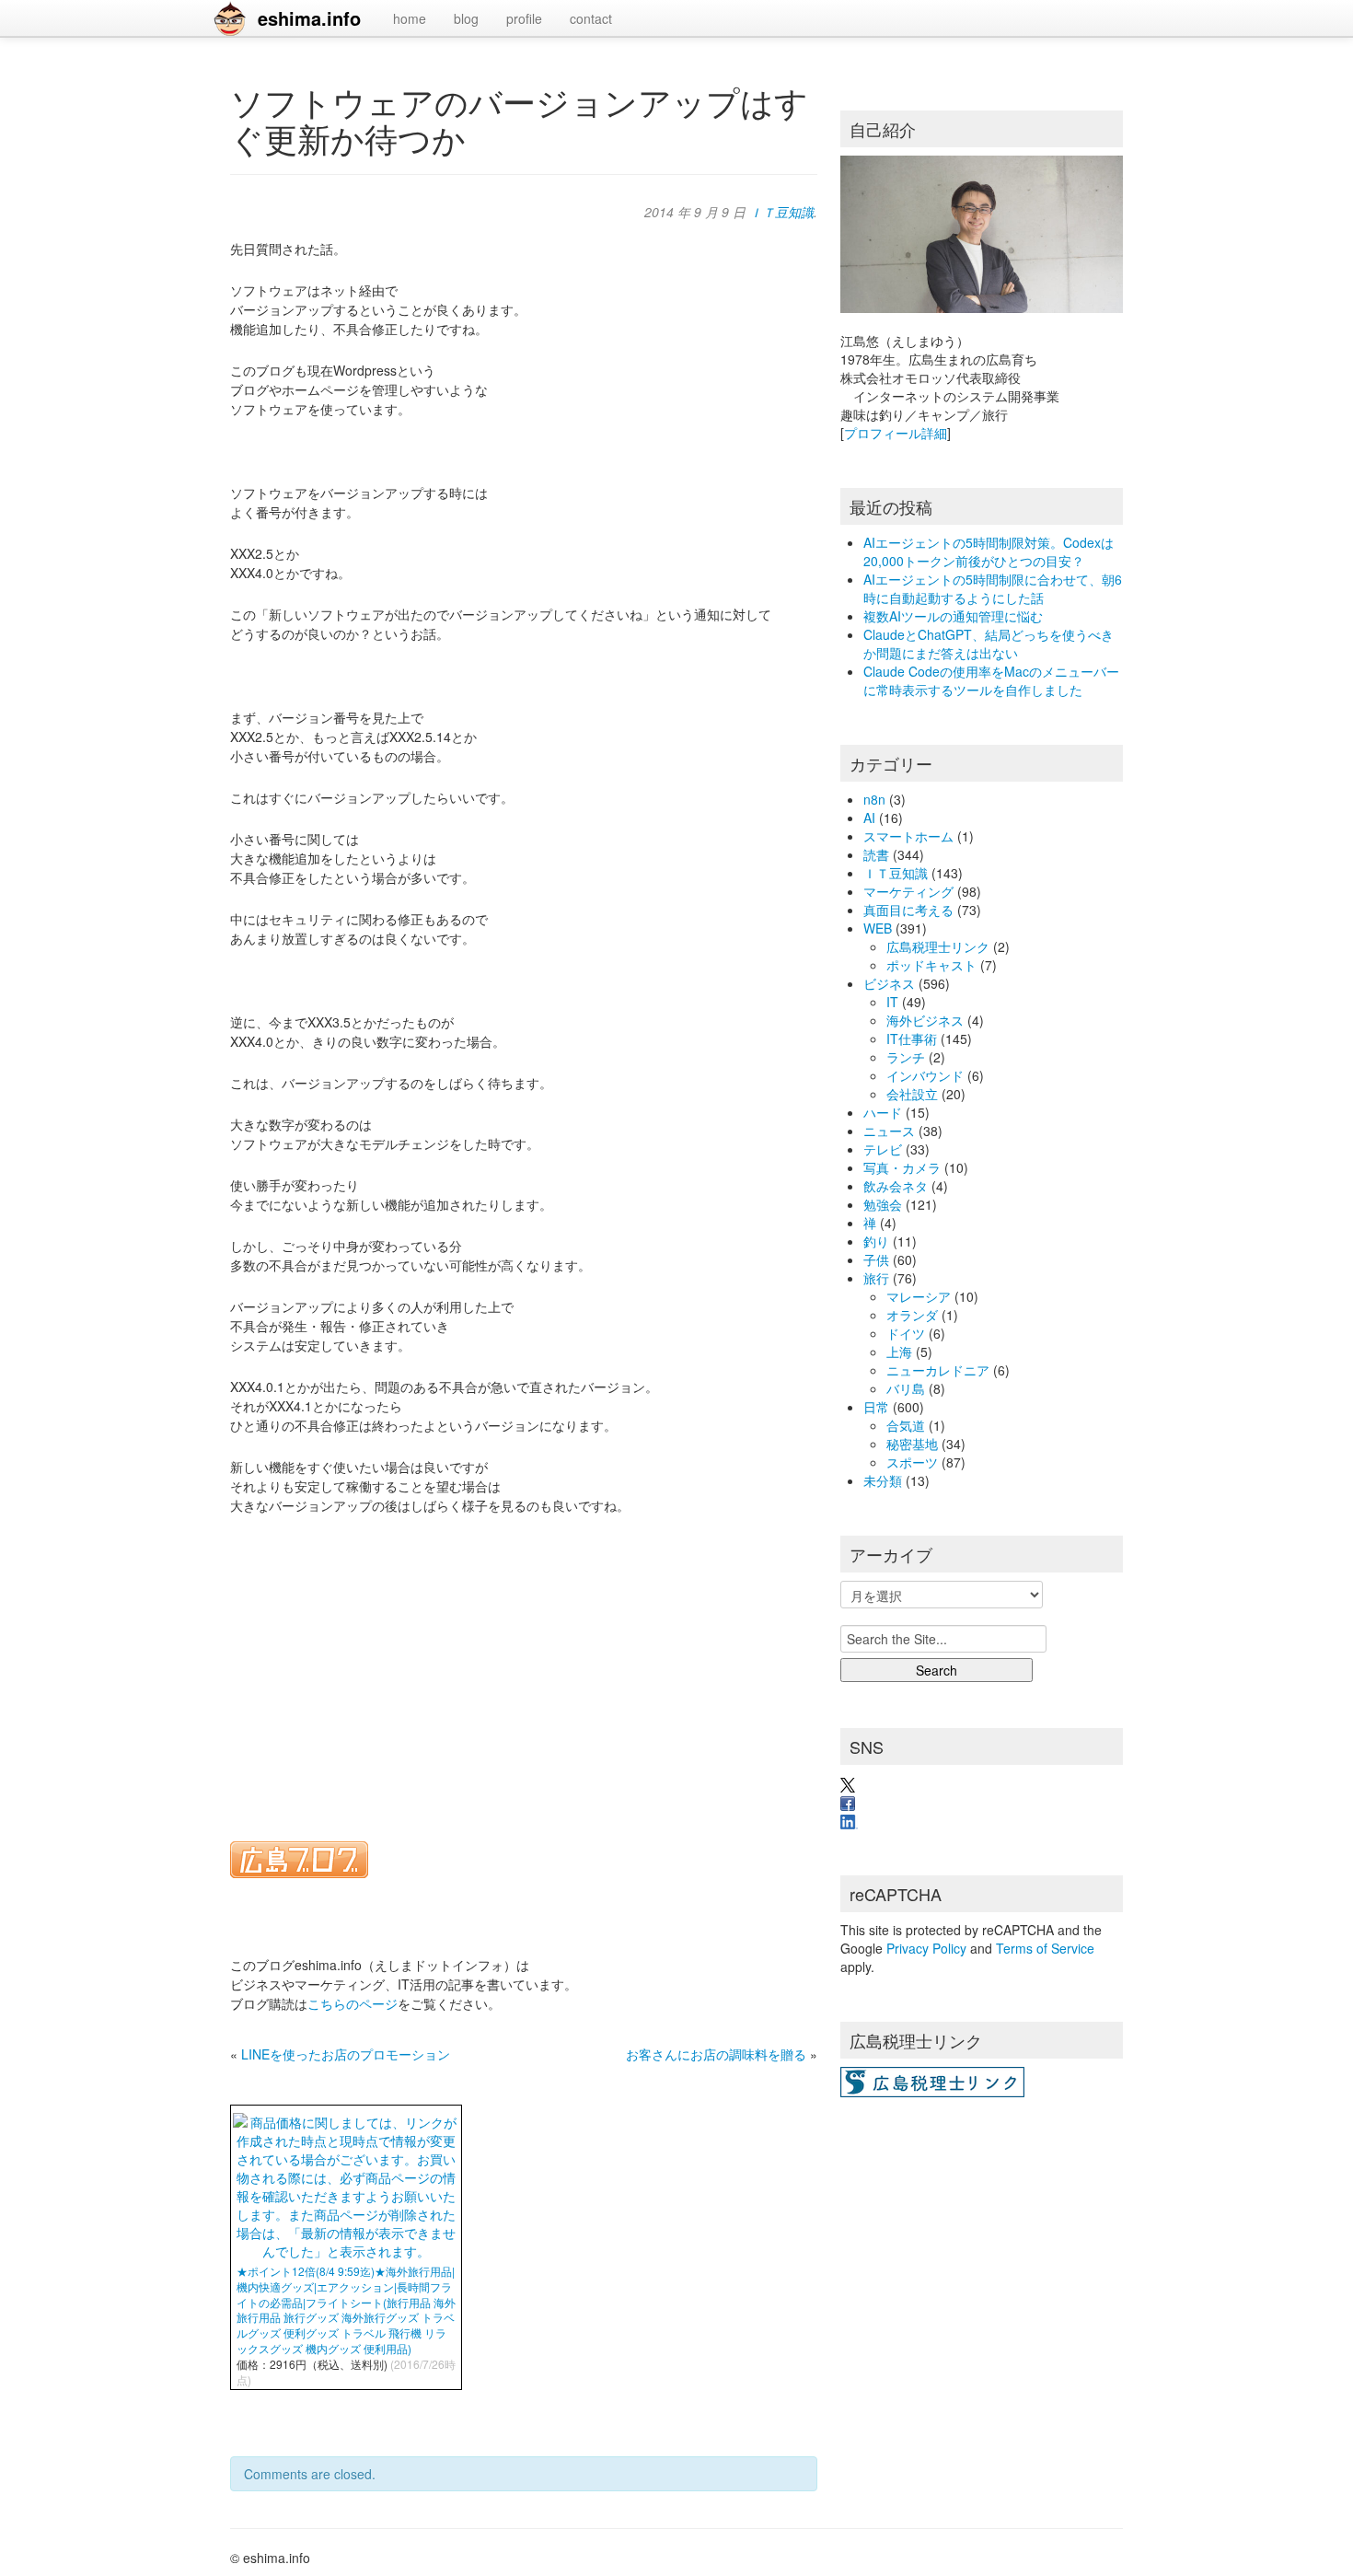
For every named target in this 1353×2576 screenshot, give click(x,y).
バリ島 (906, 1388)
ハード (883, 1112)
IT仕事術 (912, 1039)
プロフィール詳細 (896, 433)
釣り (876, 1241)
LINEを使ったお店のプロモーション (346, 2054)
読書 (876, 854)
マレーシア (919, 1296)
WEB (878, 928)
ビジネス (889, 983)
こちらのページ (353, 2003)
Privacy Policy (926, 1948)
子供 (876, 1259)
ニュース (889, 1131)
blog (466, 18)
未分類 (883, 1480)
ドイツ (906, 1333)
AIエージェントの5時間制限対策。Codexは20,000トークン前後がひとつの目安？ (989, 551)
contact (591, 18)
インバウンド (925, 1075)
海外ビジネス (925, 1020)
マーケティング (908, 891)
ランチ (906, 1057)
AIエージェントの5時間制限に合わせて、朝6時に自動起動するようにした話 (993, 588)
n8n (874, 799)
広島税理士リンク (938, 946)
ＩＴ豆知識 (781, 212)
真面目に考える (908, 910)
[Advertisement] (524, 1666)
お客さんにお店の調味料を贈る (716, 2054)
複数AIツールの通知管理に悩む (953, 616)
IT (892, 1002)
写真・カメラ (902, 1167)
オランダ (912, 1315)
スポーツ (912, 1462)
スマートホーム (908, 836)
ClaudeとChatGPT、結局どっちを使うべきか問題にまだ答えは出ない (989, 644)
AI (869, 818)
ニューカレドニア (938, 1370)
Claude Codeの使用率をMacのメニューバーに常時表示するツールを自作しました (991, 680)
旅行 (876, 1278)
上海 (899, 1352)
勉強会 (883, 1204)
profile (524, 18)
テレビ (883, 1149)
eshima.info (309, 18)
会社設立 (912, 1094)
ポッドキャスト (931, 965)
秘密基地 (912, 1444)
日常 (876, 1407)
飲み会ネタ (896, 1186)
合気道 (906, 1425)
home (410, 18)
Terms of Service (1045, 1948)
